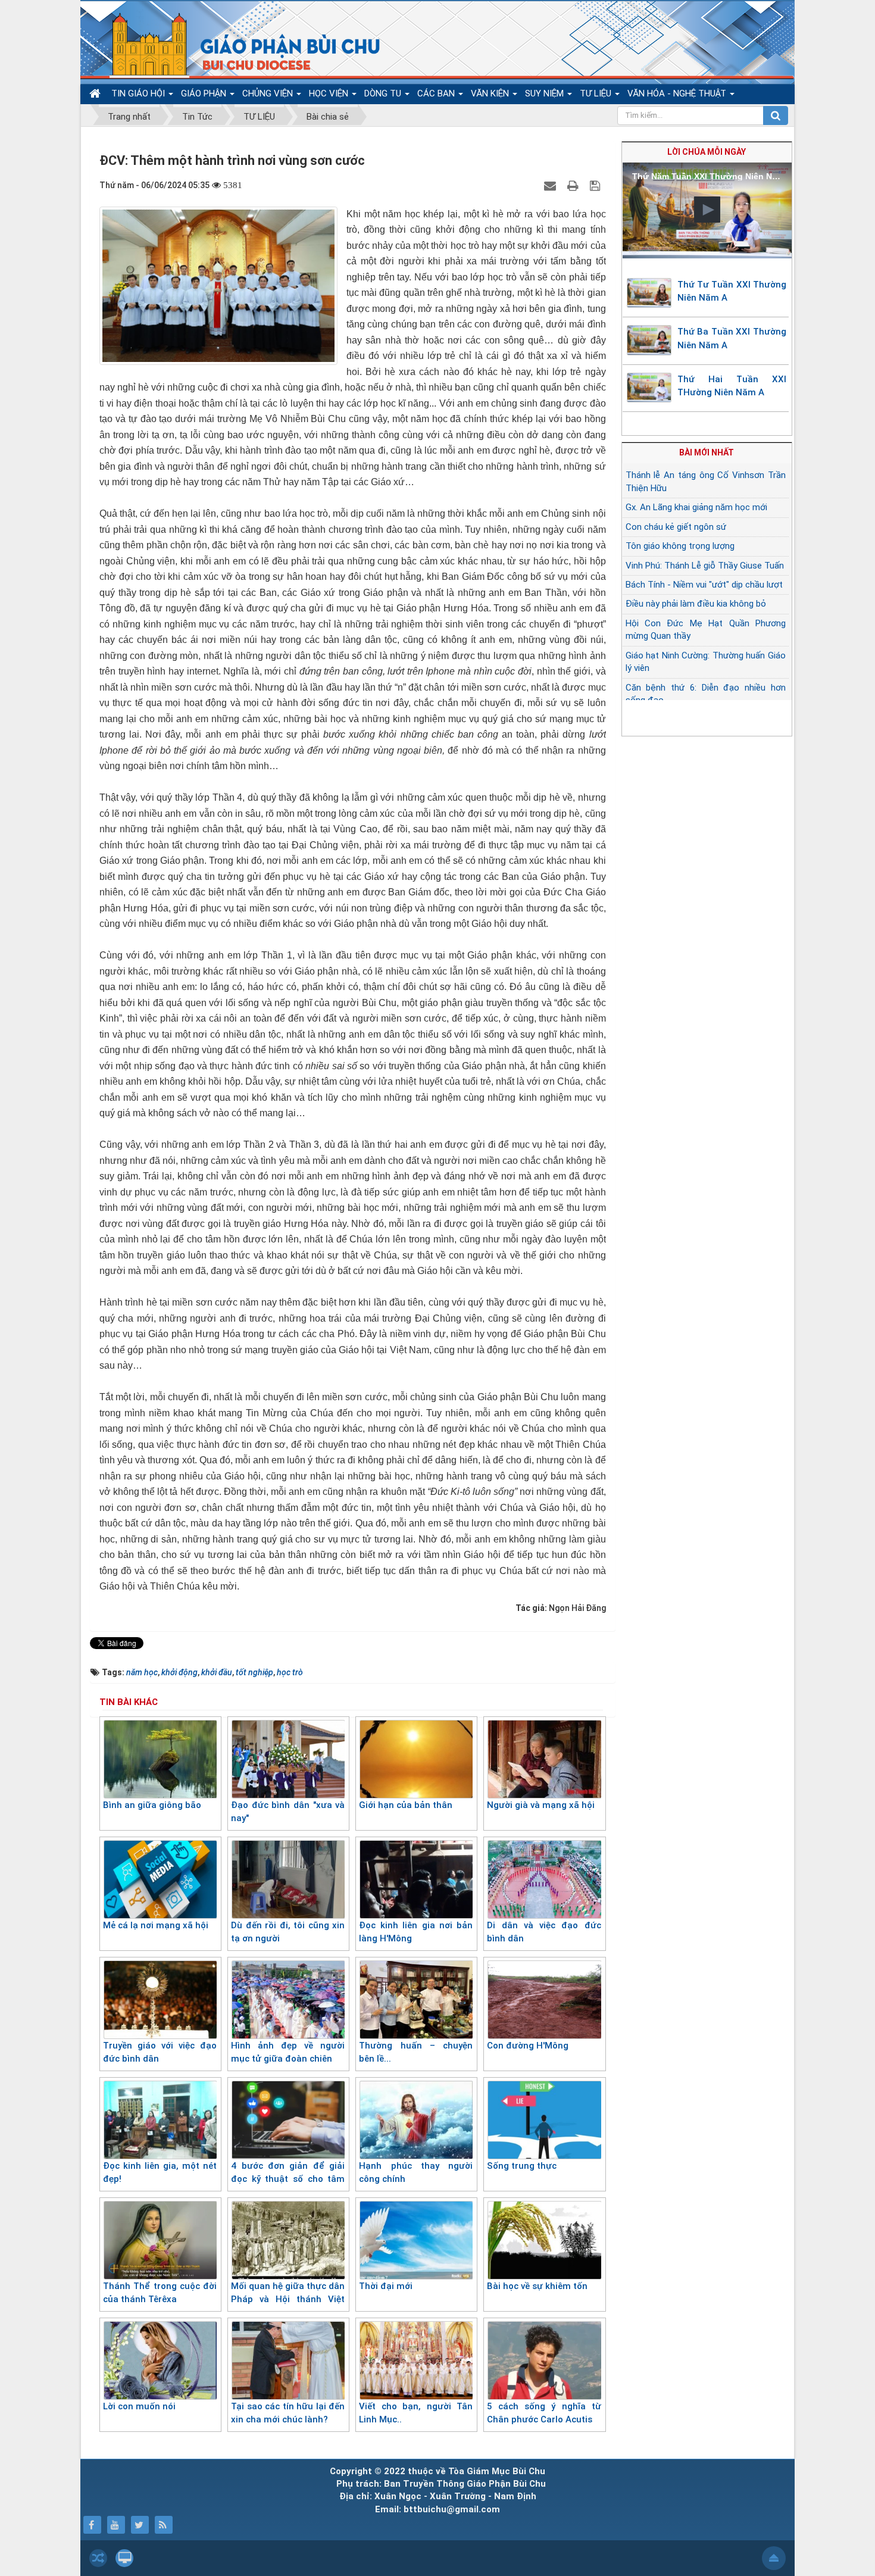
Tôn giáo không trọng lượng (680, 546)
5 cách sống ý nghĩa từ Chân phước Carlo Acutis (544, 2413)
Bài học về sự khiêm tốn (537, 2286)
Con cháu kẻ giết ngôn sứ (676, 527)
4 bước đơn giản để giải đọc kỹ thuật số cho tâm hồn (288, 2179)
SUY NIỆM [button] (546, 93)
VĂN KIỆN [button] (491, 93)
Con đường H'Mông (528, 2046)
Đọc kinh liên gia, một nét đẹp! (160, 2173)
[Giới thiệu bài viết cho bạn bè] (551, 185)
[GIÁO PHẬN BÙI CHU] (237, 45)
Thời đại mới (386, 2286)
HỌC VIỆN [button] (330, 93)
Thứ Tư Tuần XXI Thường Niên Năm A (732, 291)
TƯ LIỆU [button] (597, 93)
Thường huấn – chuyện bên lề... (416, 2052)
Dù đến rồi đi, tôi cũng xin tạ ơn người (288, 1932)
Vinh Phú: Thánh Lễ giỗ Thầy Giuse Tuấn (705, 566)
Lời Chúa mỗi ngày (707, 152)
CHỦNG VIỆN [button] (269, 93)
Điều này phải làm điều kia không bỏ (696, 604)
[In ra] (574, 185)
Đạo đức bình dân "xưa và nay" (288, 1812)
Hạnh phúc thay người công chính (416, 2173)
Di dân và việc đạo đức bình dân (544, 1932)
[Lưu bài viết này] (596, 185)
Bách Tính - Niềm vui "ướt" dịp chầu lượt (704, 585)
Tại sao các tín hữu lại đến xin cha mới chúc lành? (288, 2413)
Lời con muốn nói (139, 2406)
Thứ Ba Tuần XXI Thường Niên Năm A (732, 338)
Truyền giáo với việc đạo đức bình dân (160, 2052)
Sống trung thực (522, 2166)
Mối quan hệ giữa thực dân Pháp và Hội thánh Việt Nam (288, 2299)
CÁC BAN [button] (437, 93)
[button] (707, 210)
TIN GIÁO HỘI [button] (139, 93)
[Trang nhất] (96, 94)
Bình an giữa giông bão (152, 1805)
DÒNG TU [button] (384, 93)
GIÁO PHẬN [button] (205, 93)
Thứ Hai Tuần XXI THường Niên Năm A (732, 386)
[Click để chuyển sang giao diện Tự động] (98, 2558)
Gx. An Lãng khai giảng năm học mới (696, 507)
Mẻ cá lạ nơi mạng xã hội (156, 1925)
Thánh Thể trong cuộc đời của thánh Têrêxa (160, 2293)
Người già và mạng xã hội (541, 1805)
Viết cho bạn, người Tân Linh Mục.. (416, 2413)
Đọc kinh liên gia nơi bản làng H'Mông (416, 1932)
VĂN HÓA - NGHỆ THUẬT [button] (678, 93)
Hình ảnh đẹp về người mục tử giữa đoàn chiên (288, 2052)
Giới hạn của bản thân (406, 1805)
